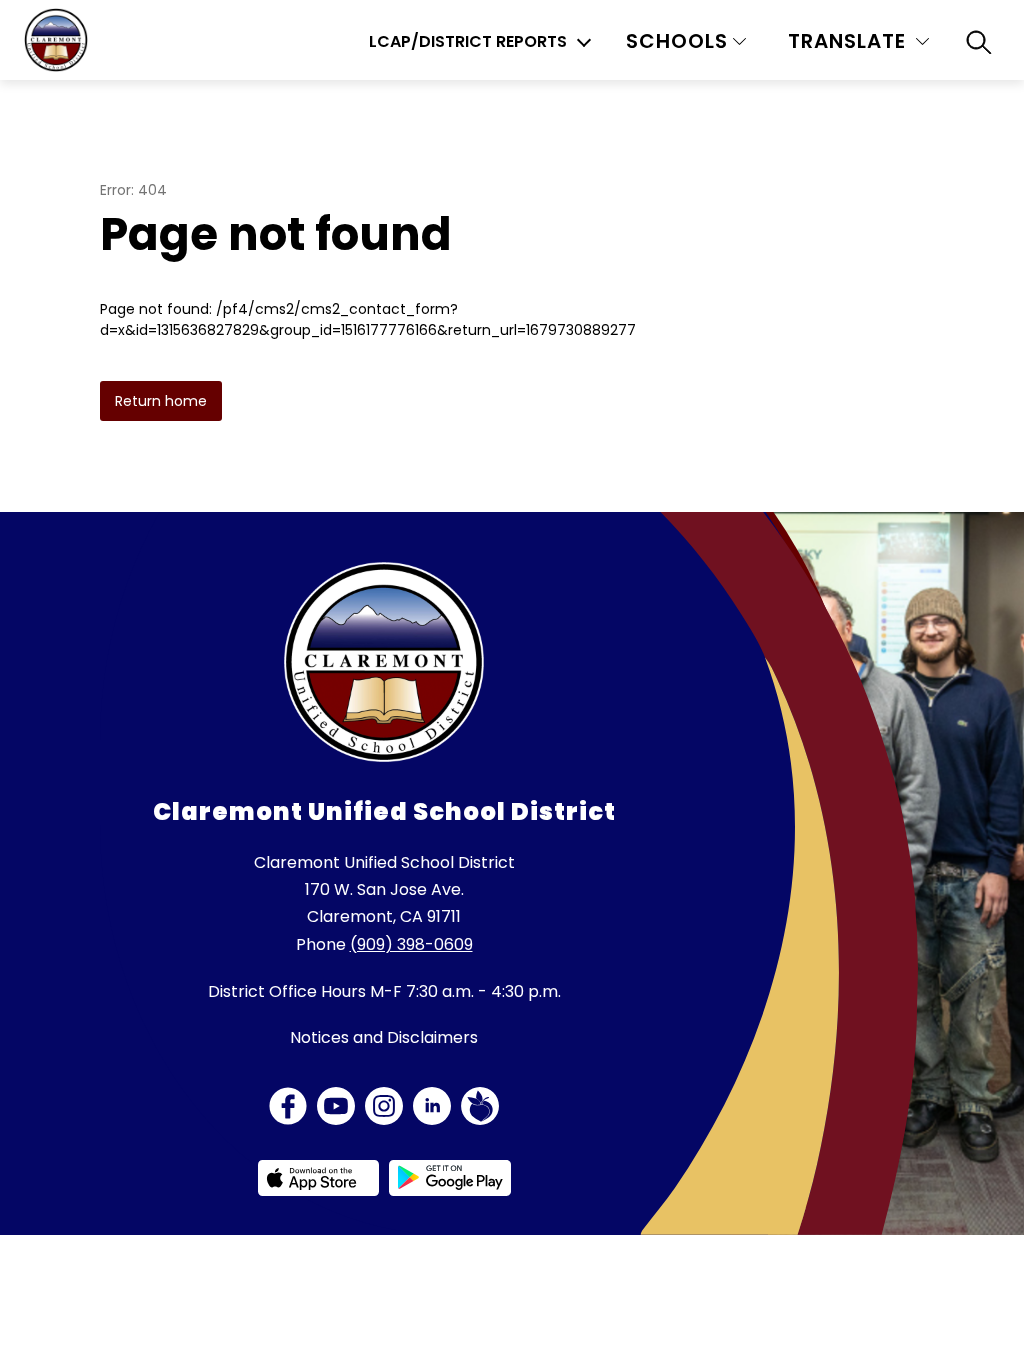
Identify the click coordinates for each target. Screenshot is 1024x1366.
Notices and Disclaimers (384, 1037)
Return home (161, 401)
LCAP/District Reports (468, 42)
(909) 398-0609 (411, 944)
